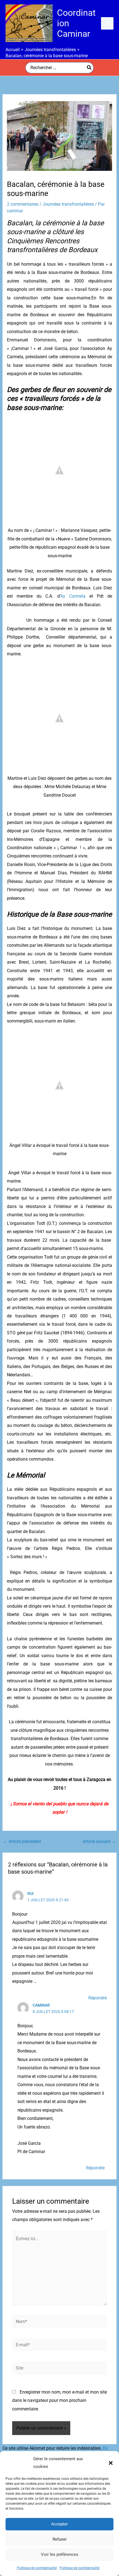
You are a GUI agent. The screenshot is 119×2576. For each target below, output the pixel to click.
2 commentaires (23, 204)
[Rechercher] (89, 68)
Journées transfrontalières (68, 204)
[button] (111, 2463)
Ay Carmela (73, 596)
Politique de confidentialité (37, 2568)
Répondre (98, 1998)
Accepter (59, 2524)
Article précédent (22, 1842)
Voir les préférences (60, 2554)
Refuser (60, 2539)
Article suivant (99, 1842)
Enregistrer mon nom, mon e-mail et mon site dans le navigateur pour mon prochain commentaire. (59, 2400)
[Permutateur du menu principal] (107, 23)
